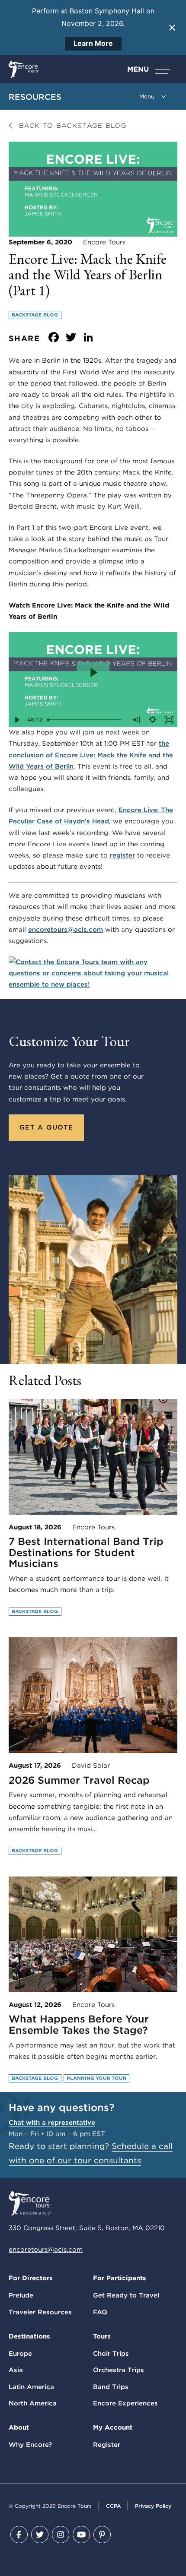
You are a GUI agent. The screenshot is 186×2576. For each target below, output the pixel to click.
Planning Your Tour (96, 2078)
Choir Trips (111, 2354)
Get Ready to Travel (126, 2295)
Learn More (93, 43)
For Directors (31, 2278)
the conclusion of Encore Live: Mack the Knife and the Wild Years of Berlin (91, 755)
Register (107, 2445)
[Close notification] (172, 28)
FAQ (100, 2312)
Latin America (31, 2387)
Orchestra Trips (119, 2370)
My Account (113, 2427)
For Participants (120, 2278)
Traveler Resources (40, 2312)
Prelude (21, 2295)
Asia (16, 2370)
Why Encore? (30, 2445)
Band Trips (111, 2387)
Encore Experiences (125, 2403)
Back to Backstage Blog (71, 126)
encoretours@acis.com (66, 930)
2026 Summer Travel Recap (79, 1780)
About (19, 2427)
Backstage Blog (35, 315)
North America (33, 2403)
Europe (20, 2354)
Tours (102, 2336)
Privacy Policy (153, 2506)
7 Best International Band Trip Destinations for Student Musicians (86, 1552)
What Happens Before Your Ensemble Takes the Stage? (79, 2025)
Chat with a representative (52, 2123)
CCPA (113, 2506)
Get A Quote (46, 1127)
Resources (35, 97)
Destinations (29, 2336)
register (122, 855)
